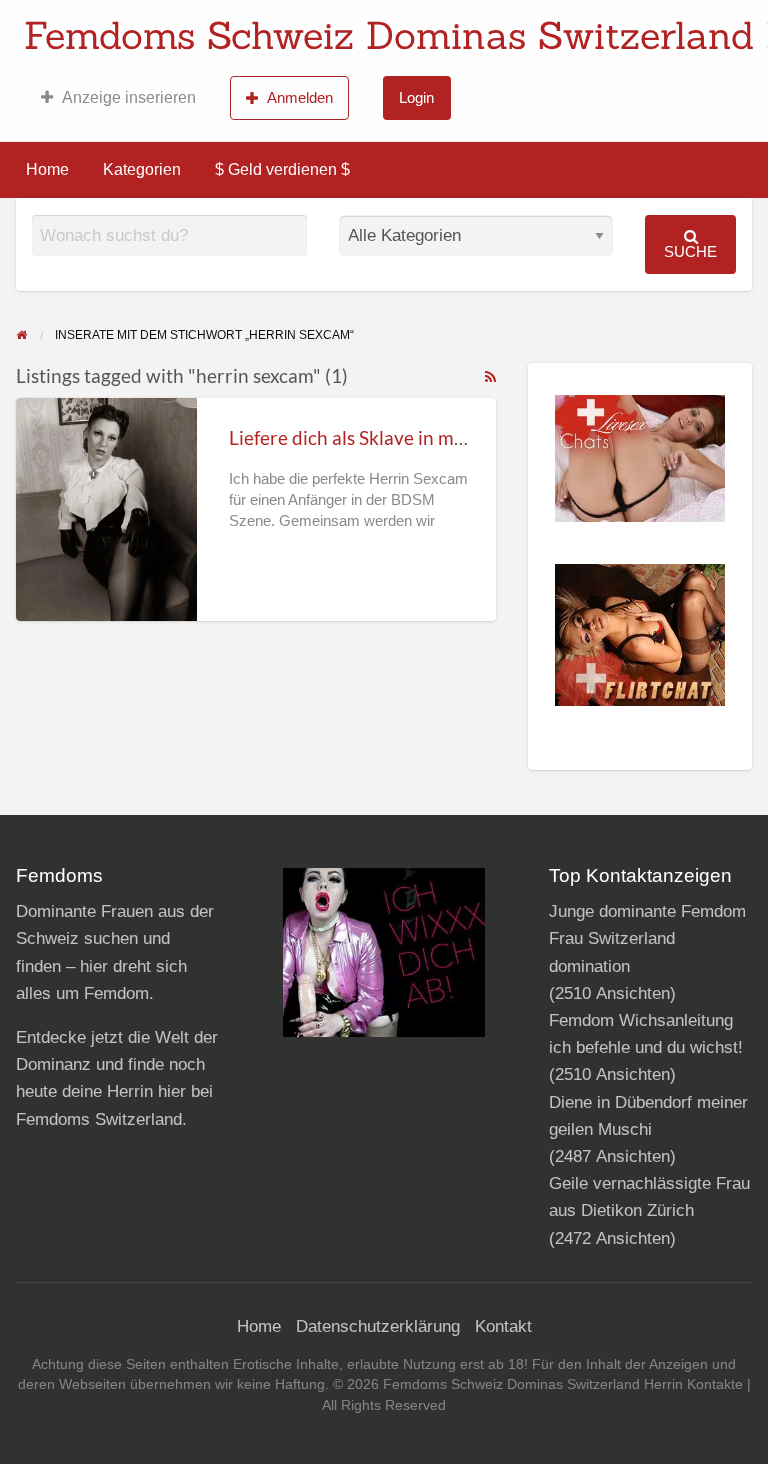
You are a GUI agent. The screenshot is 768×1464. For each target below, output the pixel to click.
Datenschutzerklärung (378, 1326)
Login (416, 97)
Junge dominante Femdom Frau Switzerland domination (647, 938)
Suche (690, 251)
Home (47, 169)
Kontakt (503, 1326)
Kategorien (142, 169)
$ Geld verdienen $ (282, 169)
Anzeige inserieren (129, 97)
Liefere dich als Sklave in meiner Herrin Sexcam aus (443, 437)
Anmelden (300, 97)
